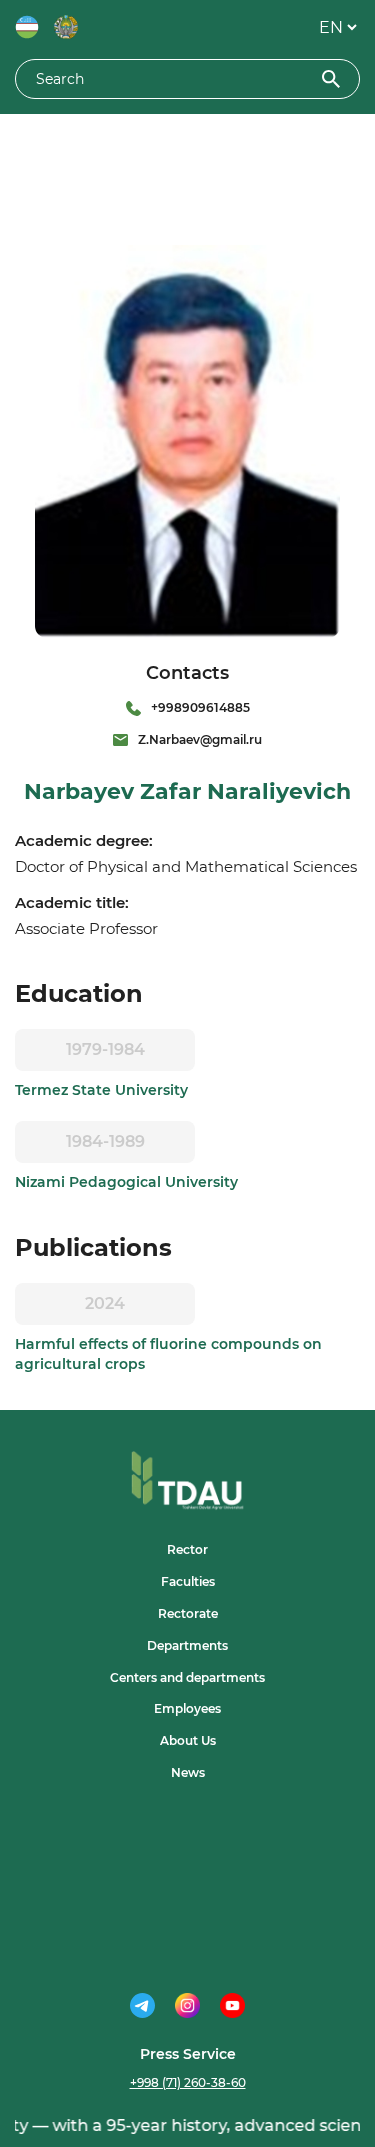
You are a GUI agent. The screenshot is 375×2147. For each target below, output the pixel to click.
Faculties (188, 1581)
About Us (188, 1740)
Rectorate (188, 1613)
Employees (187, 1708)
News (188, 1772)
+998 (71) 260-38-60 (188, 2082)
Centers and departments (187, 1677)
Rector (187, 1549)
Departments (187, 1645)
